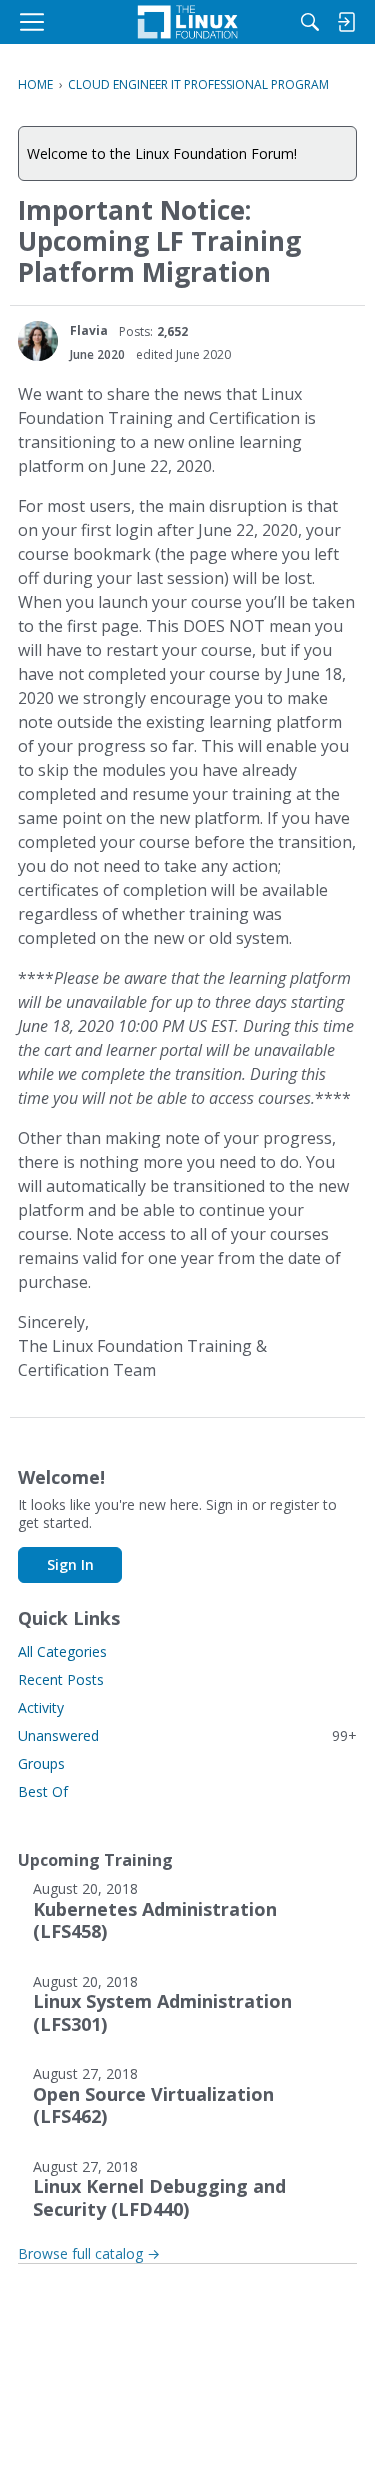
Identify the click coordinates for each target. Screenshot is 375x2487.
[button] (38, 341)
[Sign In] (346, 22)
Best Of (43, 1791)
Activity (41, 1707)
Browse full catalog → (89, 2253)
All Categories (62, 1651)
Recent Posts (61, 1679)
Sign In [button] (70, 1564)
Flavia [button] (89, 330)
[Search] (310, 22)
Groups (41, 1763)
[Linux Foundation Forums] (187, 22)
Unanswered (187, 1735)
